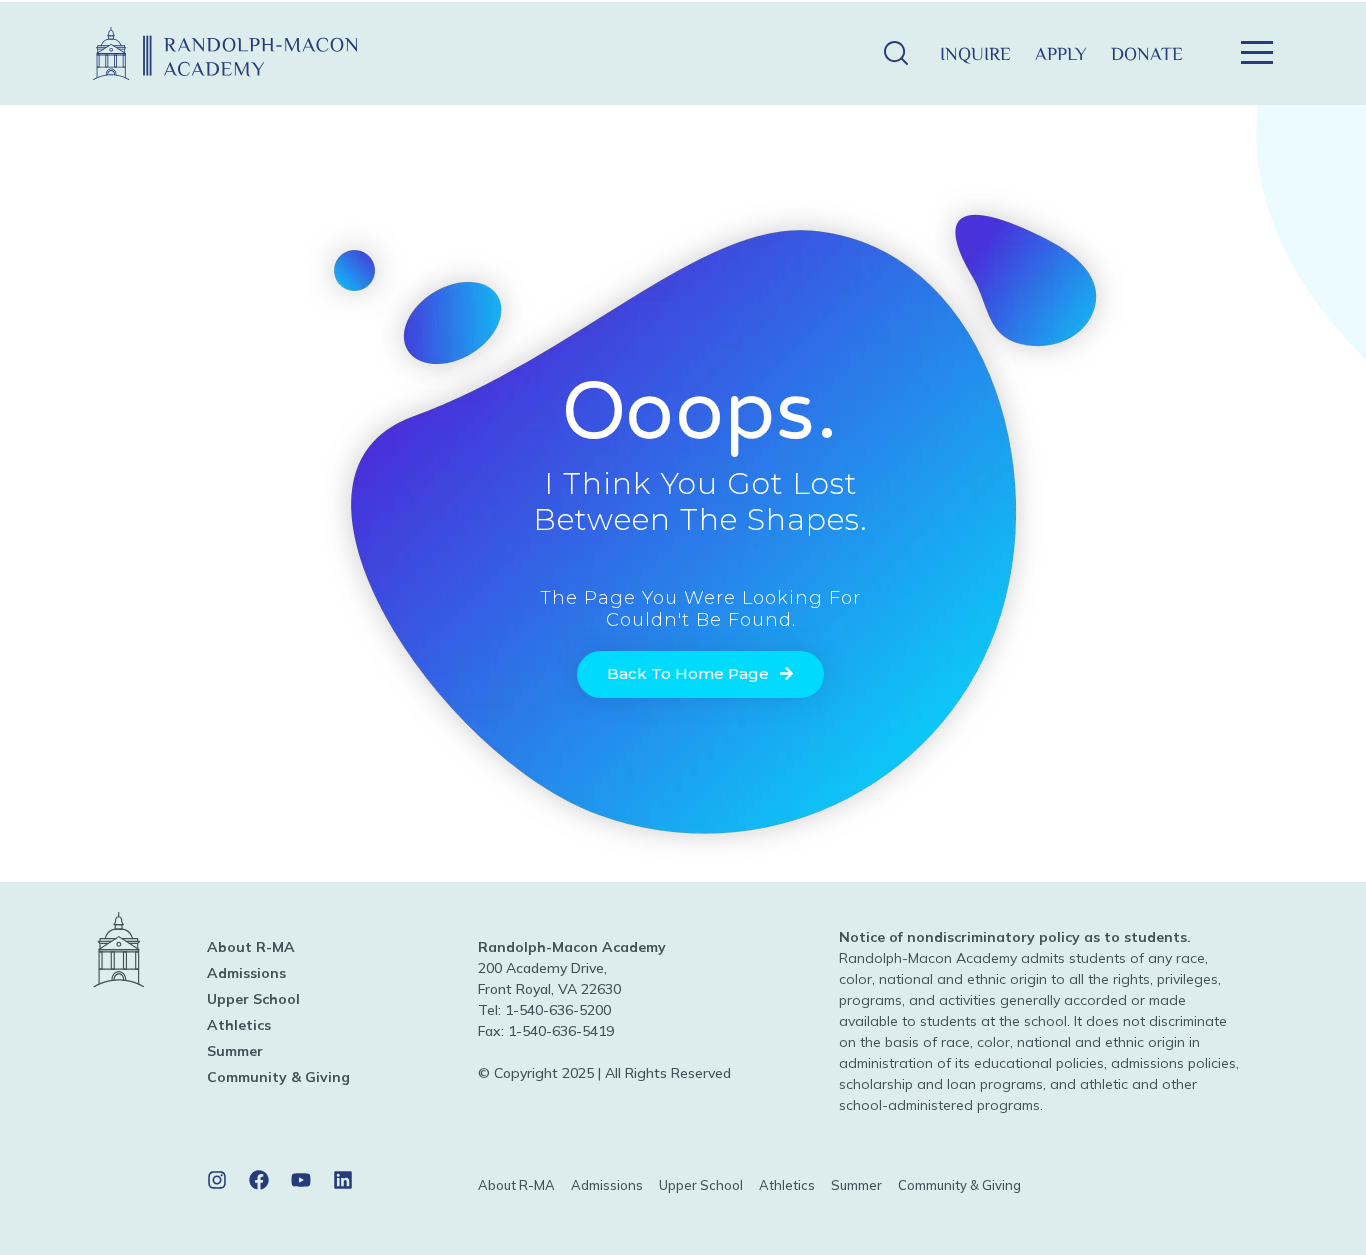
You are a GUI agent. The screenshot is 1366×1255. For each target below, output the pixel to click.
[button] (895, 53)
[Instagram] (217, 1180)
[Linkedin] (343, 1180)
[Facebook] (259, 1180)
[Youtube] (301, 1180)
